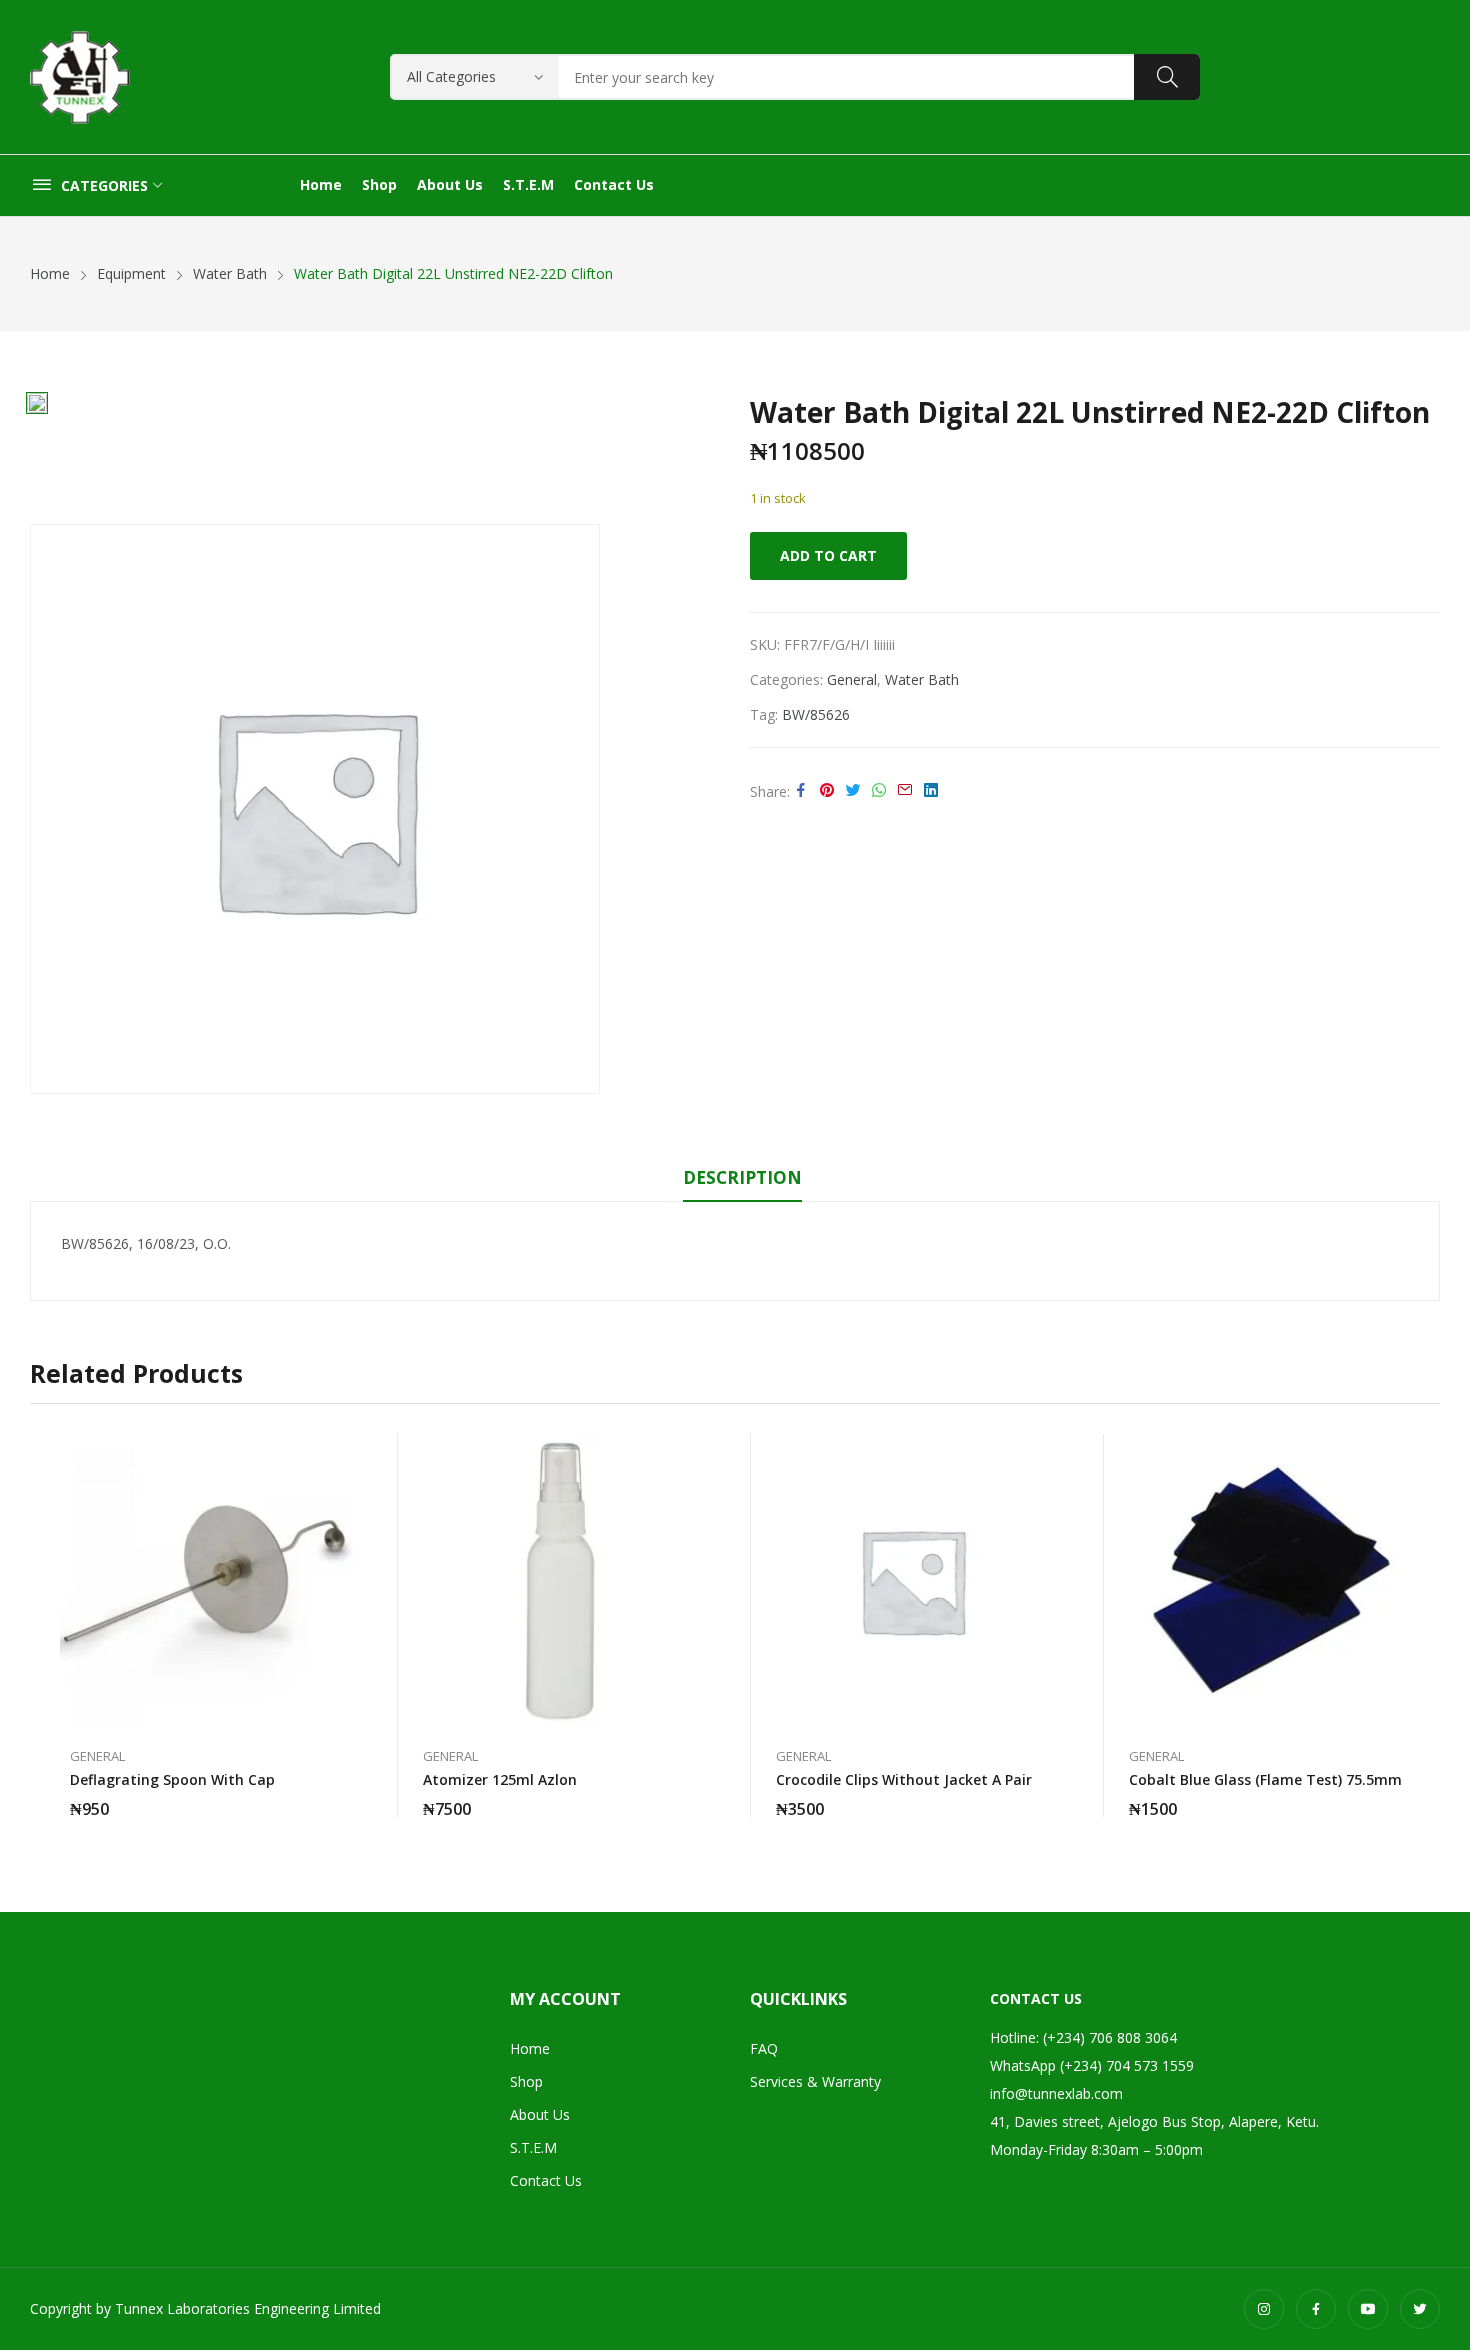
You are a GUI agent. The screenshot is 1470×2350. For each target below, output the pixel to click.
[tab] (742, 1181)
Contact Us (546, 2180)
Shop (526, 2081)
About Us (540, 2114)
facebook (1316, 2309)
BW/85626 (816, 714)
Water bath (922, 679)
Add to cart (828, 555)
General (852, 679)
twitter (1420, 2309)
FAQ (764, 2048)
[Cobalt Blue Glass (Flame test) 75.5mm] (1265, 1580)
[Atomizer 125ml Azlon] (559, 1580)
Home (530, 2048)
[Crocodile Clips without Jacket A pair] (912, 1580)
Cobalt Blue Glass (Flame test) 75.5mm (1265, 1779)
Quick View (343, 1454)
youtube (1368, 2309)
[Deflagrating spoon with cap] (206, 1580)
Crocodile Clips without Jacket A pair (904, 1779)
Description (742, 1177)
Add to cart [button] (343, 1797)
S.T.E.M (533, 2147)
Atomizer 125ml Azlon (500, 1779)
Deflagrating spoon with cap (172, 1779)
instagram (1264, 2309)
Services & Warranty (815, 2081)
